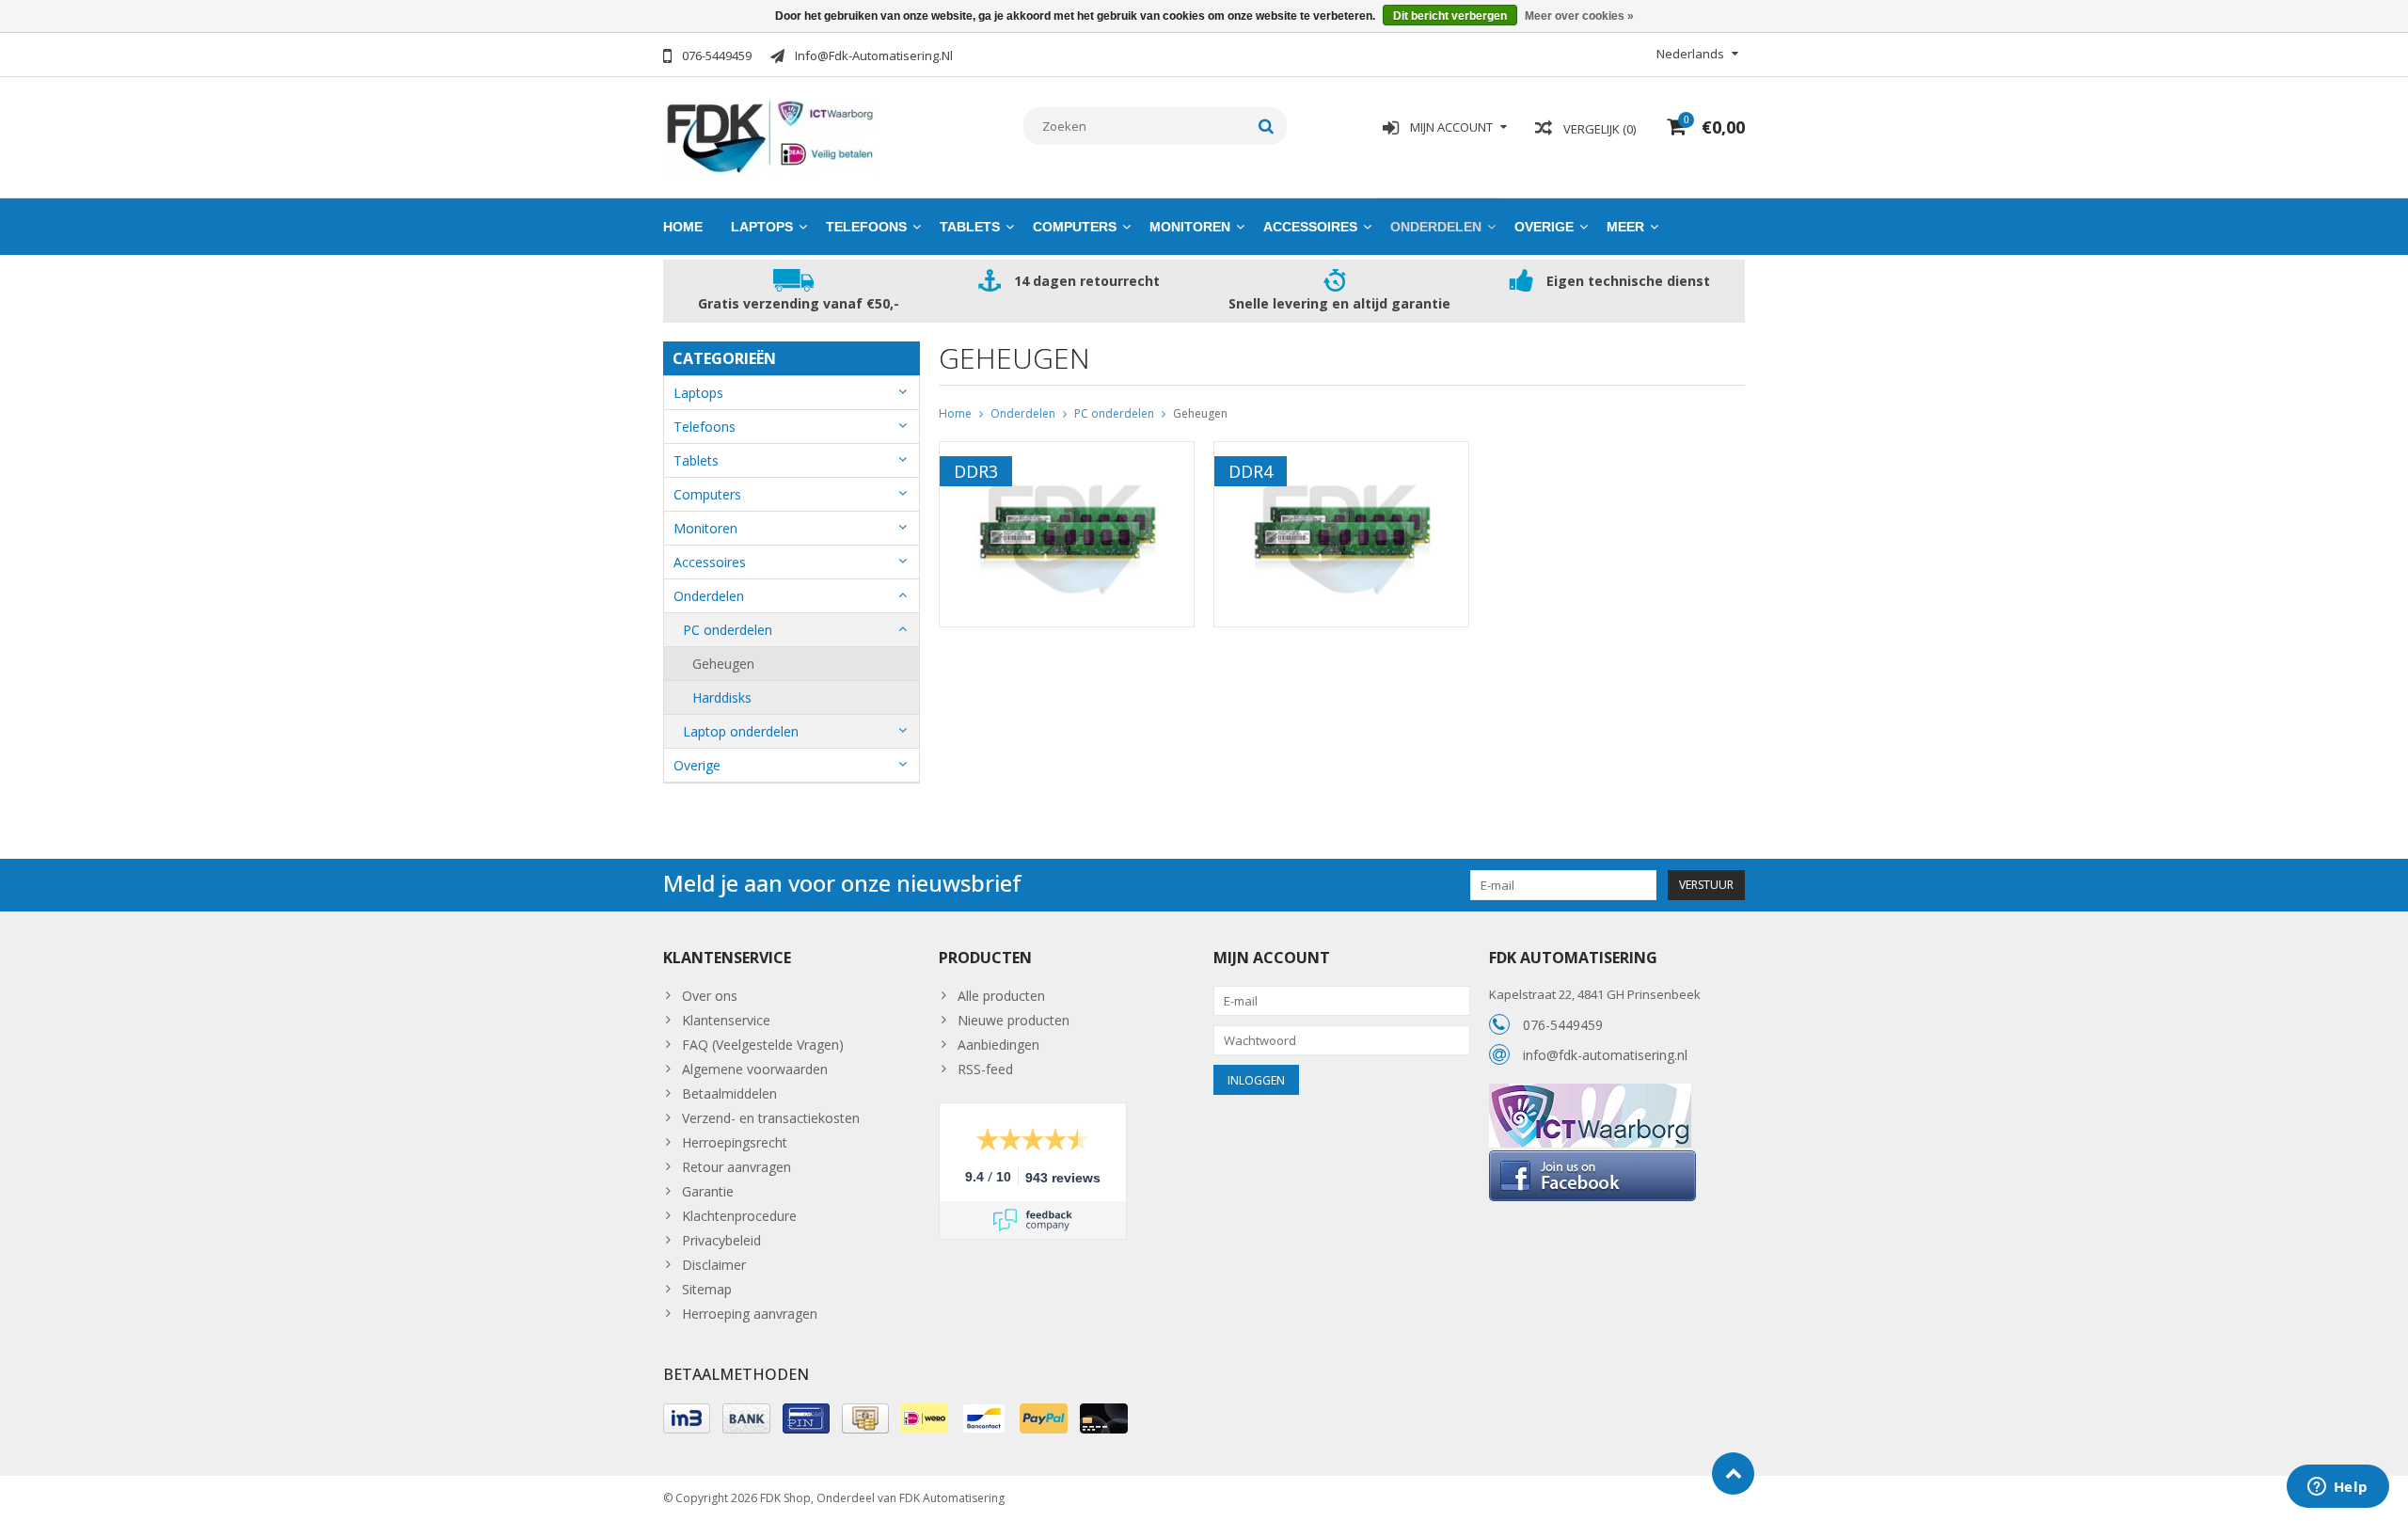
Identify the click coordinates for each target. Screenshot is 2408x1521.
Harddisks (722, 697)
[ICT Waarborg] (1590, 1093)
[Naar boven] (1733, 1473)
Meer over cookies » (1579, 16)
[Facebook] (1592, 1157)
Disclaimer (714, 1265)
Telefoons (866, 227)
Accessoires (1310, 227)
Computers (1075, 227)
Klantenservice (726, 1020)
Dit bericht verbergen (1450, 16)
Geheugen (723, 664)
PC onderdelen (728, 630)
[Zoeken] (1267, 126)
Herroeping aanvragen (750, 1314)
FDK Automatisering (952, 1498)
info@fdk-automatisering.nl (1605, 1055)
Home (683, 227)
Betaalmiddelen (729, 1093)
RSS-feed (985, 1069)
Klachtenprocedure (739, 1216)
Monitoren (1190, 227)
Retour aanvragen (737, 1167)
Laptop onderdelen (741, 731)
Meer (1625, 227)
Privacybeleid (721, 1240)
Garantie (708, 1191)
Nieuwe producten (1014, 1020)
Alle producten (1001, 996)
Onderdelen (1436, 227)
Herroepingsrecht (735, 1142)
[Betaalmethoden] (687, 1418)
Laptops (762, 227)
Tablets (970, 227)
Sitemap (707, 1289)
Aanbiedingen (998, 1045)
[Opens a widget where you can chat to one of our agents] (2337, 1488)
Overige (1544, 227)
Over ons (710, 996)
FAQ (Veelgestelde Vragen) (763, 1045)
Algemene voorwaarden (755, 1069)
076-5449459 (1563, 1025)
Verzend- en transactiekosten (771, 1118)
